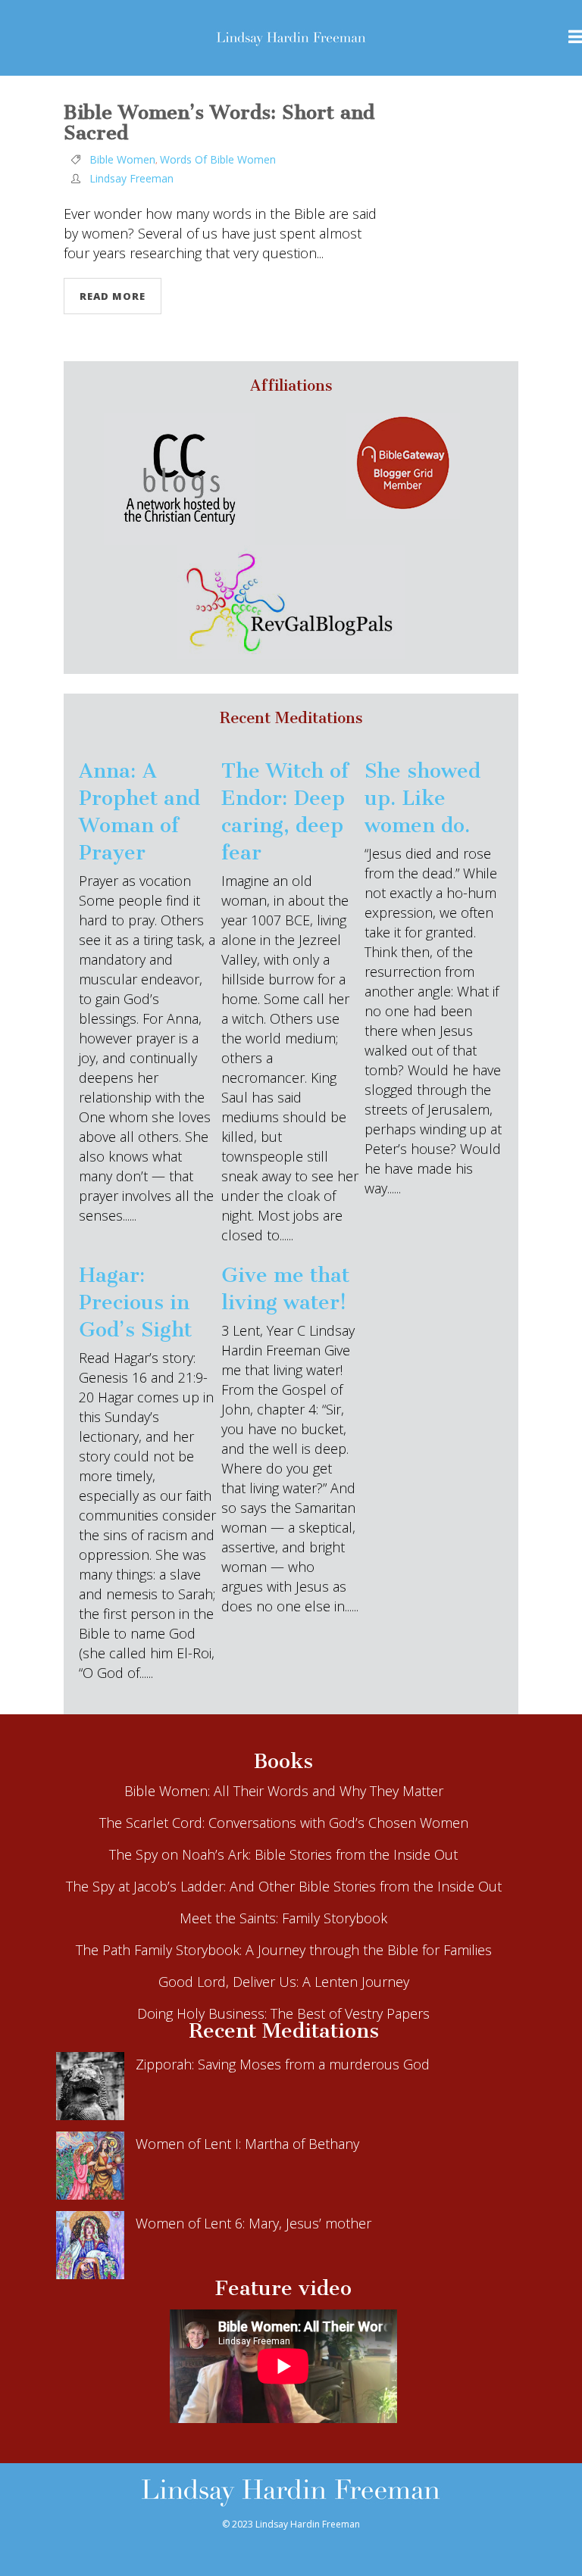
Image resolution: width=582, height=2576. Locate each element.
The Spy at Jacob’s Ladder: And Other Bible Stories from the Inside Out (284, 1886)
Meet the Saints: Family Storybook (283, 1918)
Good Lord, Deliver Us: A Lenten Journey (284, 1982)
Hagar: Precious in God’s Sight (135, 1302)
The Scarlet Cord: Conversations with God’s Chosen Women (284, 1823)
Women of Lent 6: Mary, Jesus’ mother (253, 2223)
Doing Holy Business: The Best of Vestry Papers (283, 2013)
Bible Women (122, 159)
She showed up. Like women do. (422, 798)
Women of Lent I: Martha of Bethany (247, 2144)
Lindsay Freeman (131, 178)
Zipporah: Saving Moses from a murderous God (283, 2064)
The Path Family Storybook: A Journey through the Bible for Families (284, 1950)
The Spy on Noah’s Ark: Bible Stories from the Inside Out (283, 1854)
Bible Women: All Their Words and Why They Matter (284, 1791)
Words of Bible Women (218, 159)
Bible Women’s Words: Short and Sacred (219, 123)
